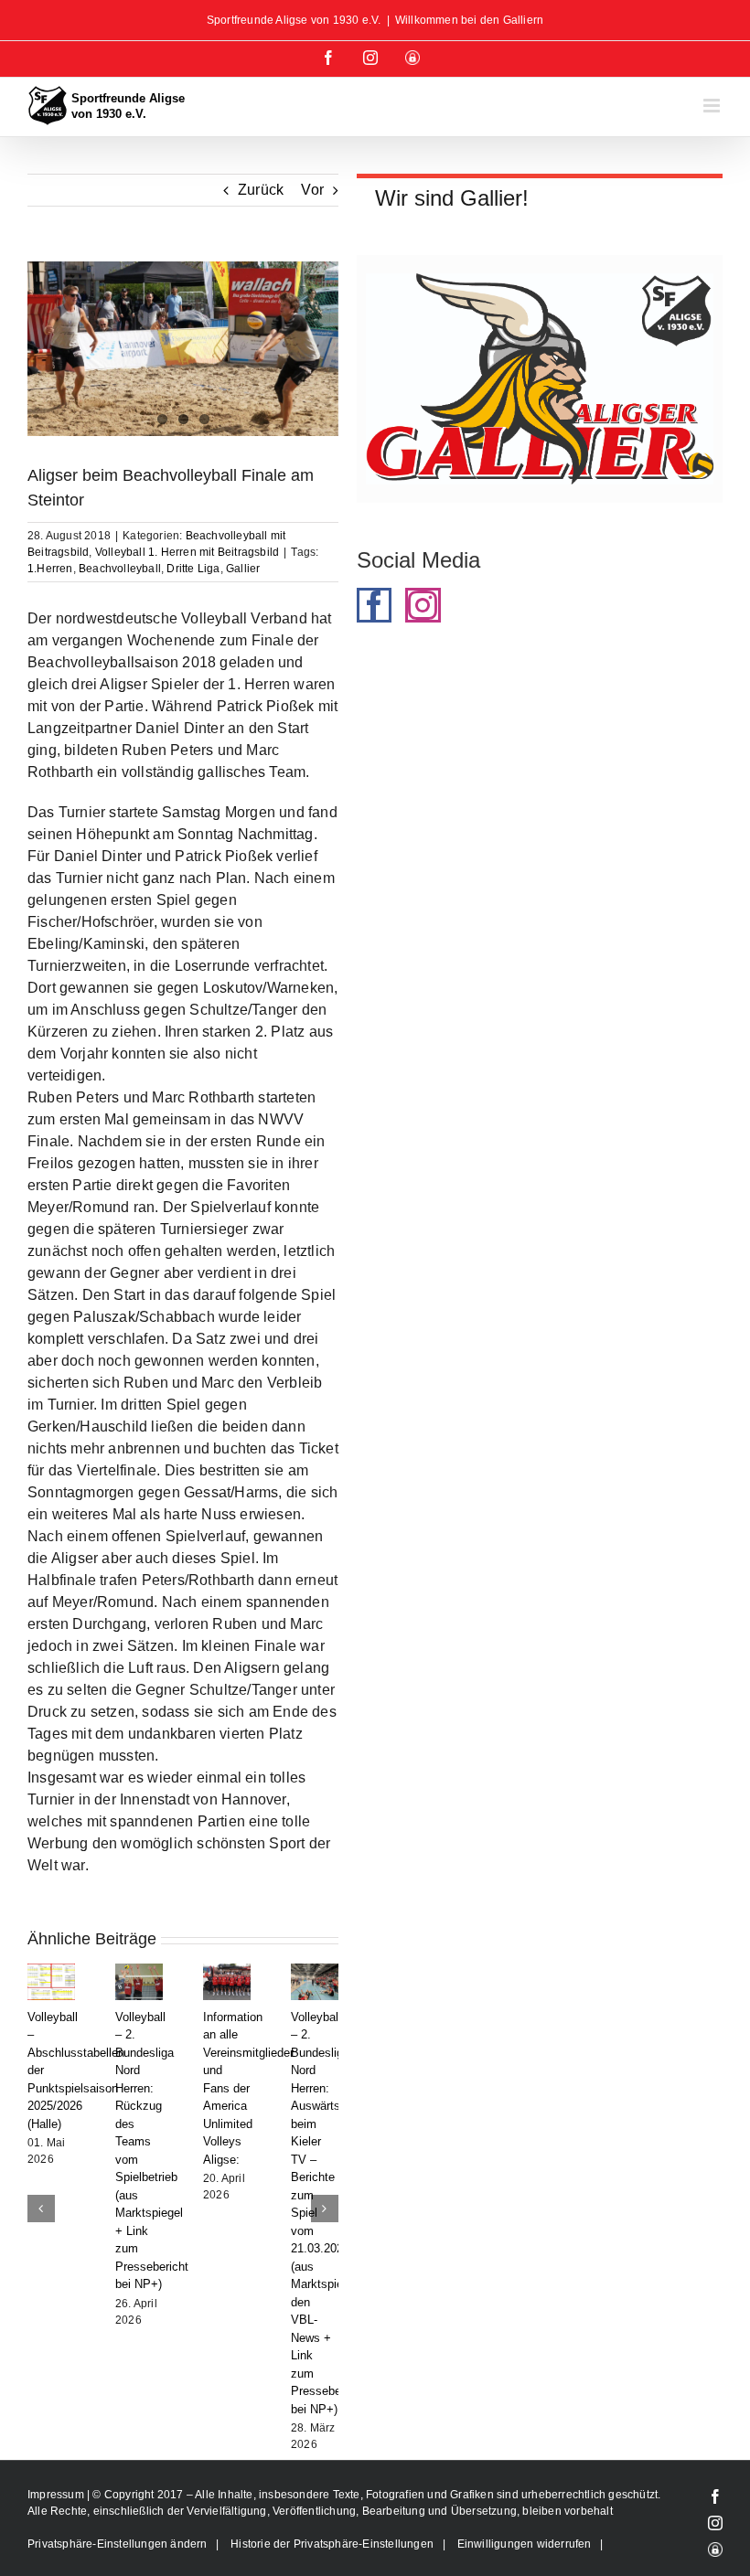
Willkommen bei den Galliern (469, 20)
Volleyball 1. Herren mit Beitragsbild (187, 552)
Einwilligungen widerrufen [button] (525, 2526)
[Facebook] (374, 605)
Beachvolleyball (120, 569)
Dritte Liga (193, 569)
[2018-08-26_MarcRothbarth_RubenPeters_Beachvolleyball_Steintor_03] (183, 349)
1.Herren (50, 569)
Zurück (261, 190)
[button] (41, 2199)
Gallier (243, 569)
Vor (312, 190)
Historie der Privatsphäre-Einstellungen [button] (332, 2526)
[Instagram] (423, 605)
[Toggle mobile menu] (713, 106)
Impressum (57, 2476)
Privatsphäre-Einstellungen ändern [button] (118, 2526)
